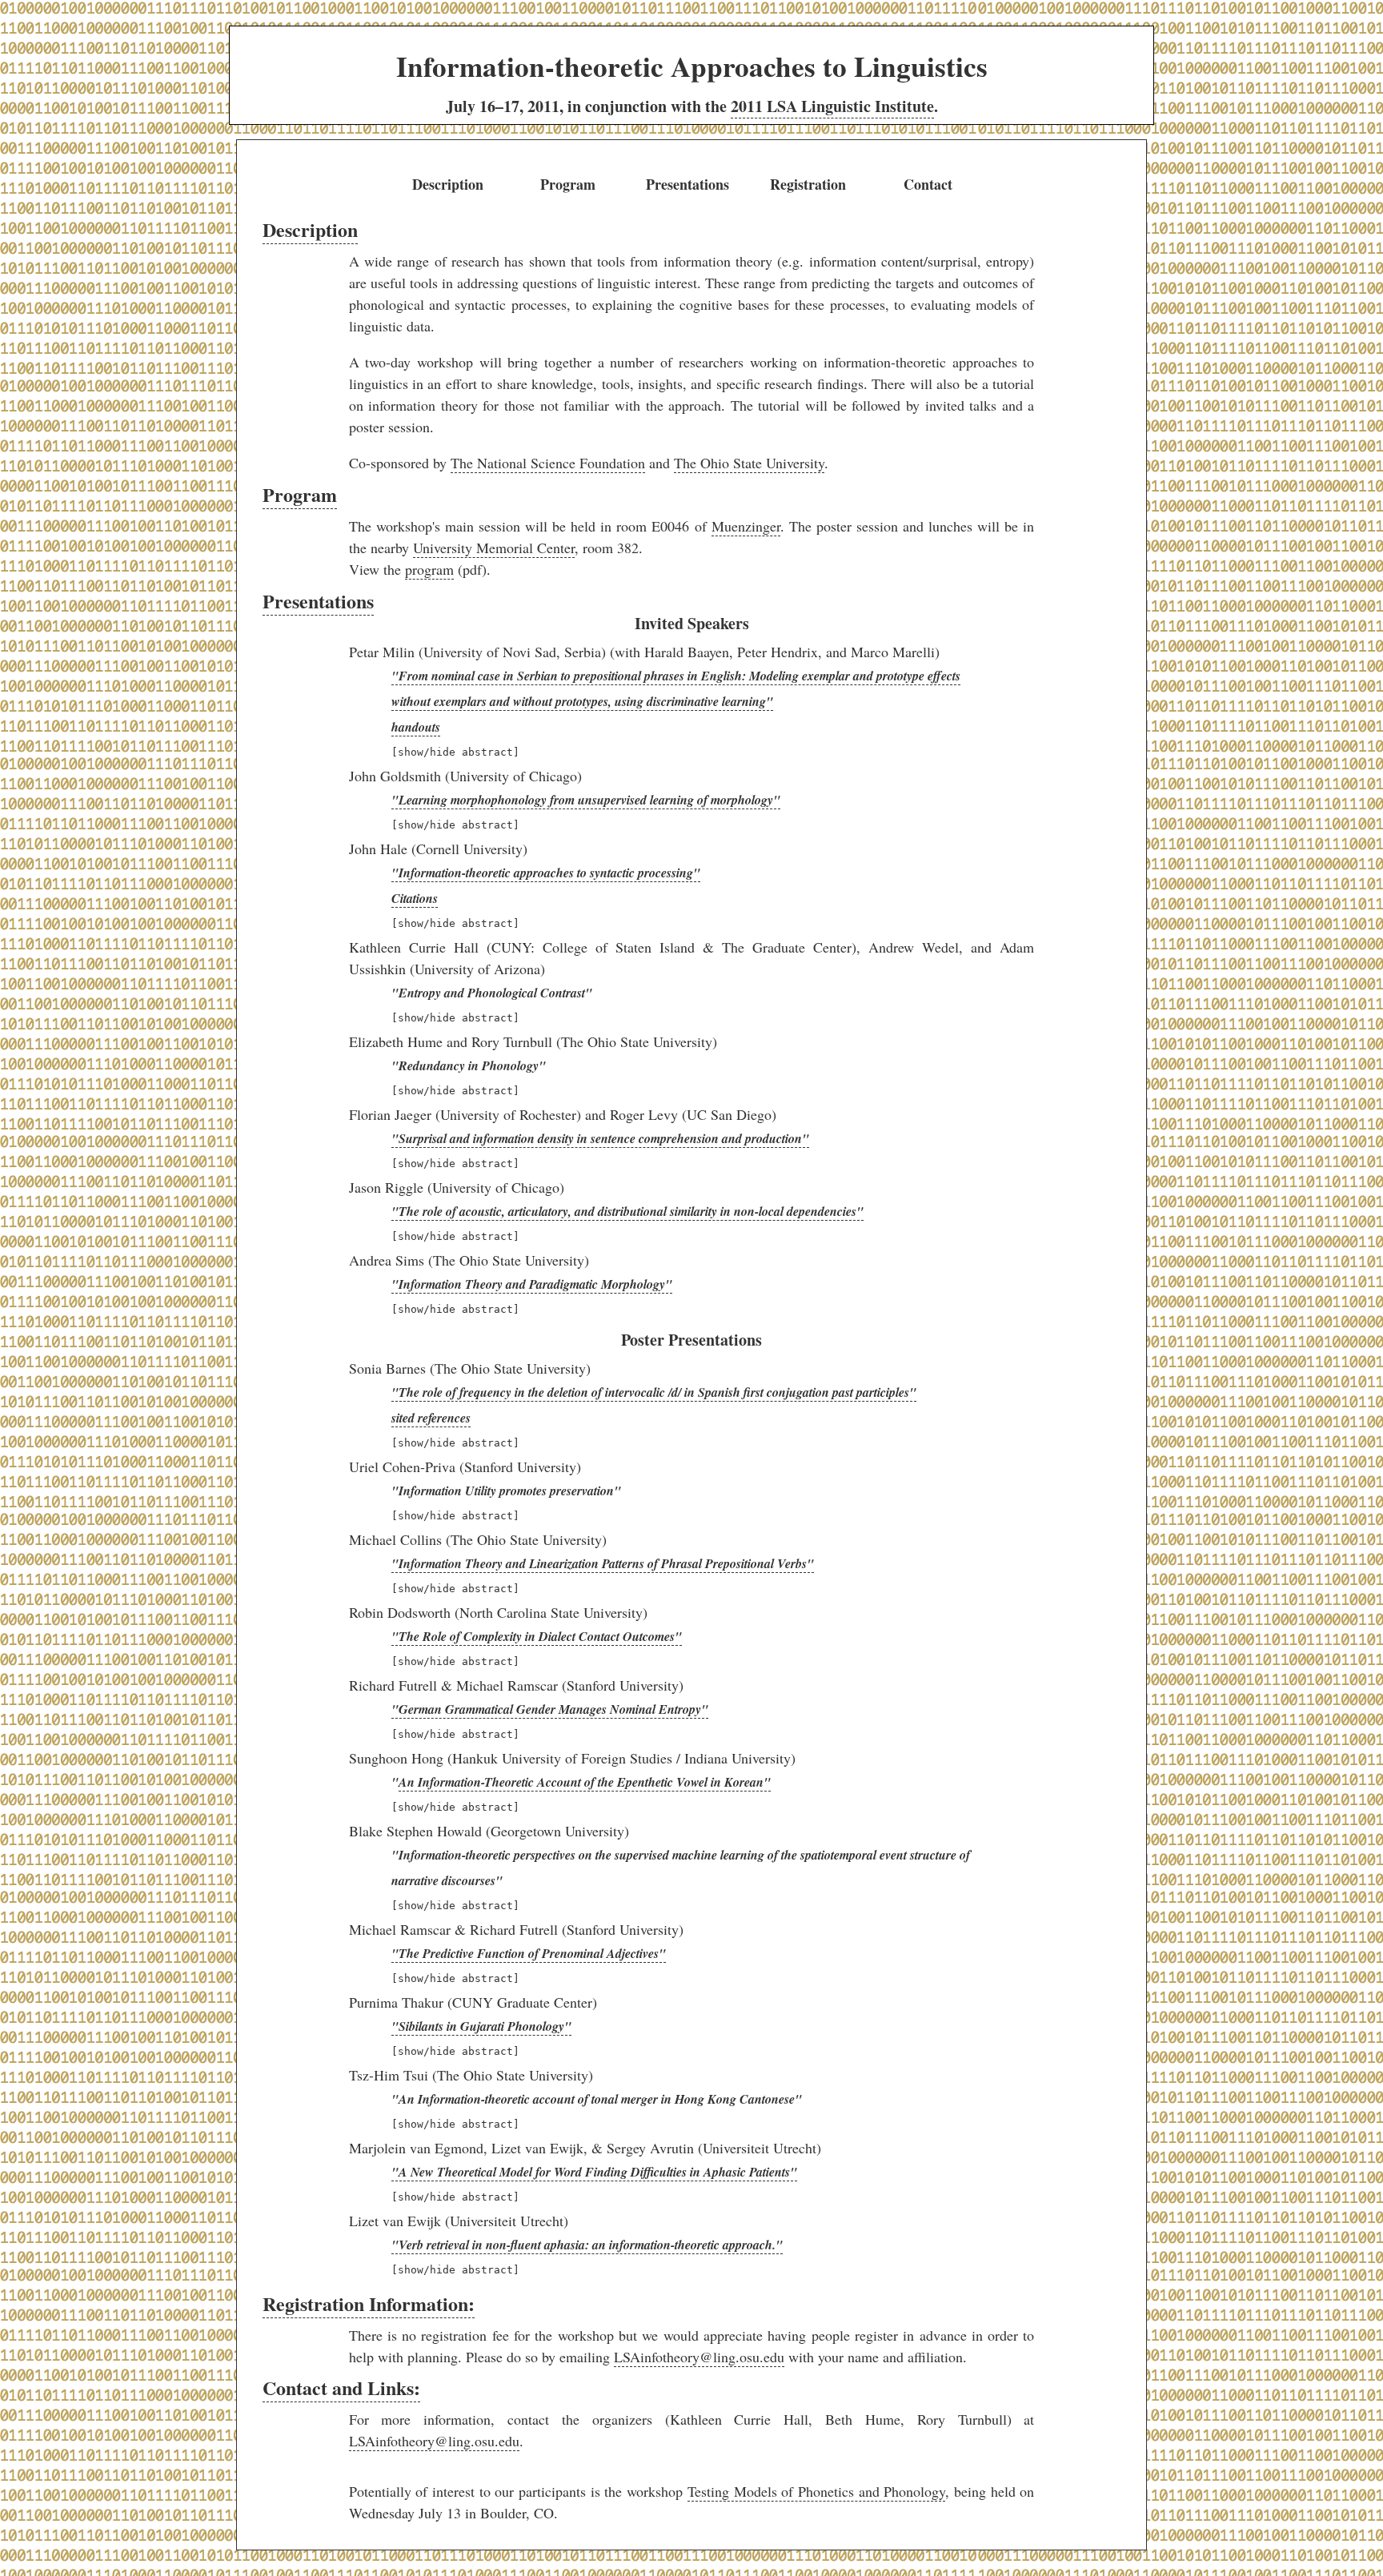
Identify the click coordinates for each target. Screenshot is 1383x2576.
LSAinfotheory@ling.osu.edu (699, 2357)
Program (568, 184)
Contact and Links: (341, 2387)
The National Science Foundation (548, 463)
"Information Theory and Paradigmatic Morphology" (532, 1284)
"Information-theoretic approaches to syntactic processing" (546, 873)
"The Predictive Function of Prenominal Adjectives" (529, 1953)
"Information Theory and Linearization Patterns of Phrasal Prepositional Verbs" (603, 1563)
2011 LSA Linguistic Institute (832, 106)
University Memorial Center (494, 548)
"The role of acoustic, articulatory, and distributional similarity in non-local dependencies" (627, 1211)
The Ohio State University (749, 463)
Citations (415, 898)
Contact (928, 184)
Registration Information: (369, 2303)
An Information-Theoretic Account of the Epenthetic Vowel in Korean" (585, 1782)
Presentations (687, 184)
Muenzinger (746, 526)
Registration (808, 184)
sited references (431, 1418)
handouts (416, 727)
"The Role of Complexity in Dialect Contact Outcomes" (537, 1636)
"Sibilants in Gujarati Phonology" (481, 2026)
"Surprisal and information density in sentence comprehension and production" (600, 1138)
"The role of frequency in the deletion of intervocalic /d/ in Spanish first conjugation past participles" (654, 1392)
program (429, 569)
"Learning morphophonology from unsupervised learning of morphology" (586, 800)
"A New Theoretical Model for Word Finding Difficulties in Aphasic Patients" (594, 2172)
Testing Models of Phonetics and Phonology (817, 2491)
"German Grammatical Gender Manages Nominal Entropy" (550, 1709)
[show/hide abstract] (455, 752)
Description (448, 184)
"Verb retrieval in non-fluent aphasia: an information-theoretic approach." (587, 2245)
